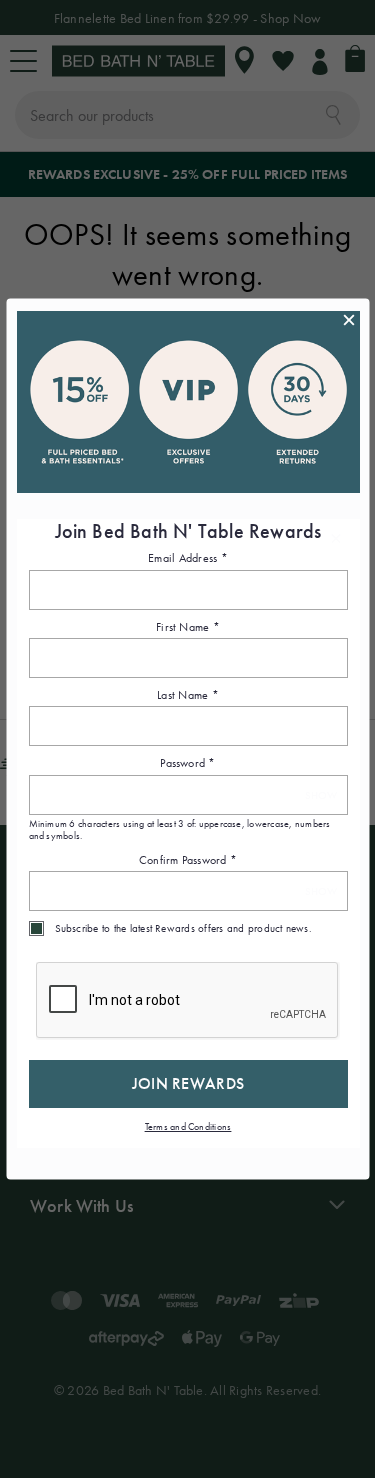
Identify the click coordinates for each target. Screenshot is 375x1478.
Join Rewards (187, 1083)
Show (320, 794)
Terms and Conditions (187, 1126)
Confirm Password (187, 859)
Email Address (188, 558)
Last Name (188, 694)
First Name (188, 626)
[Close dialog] (348, 320)
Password (187, 763)
